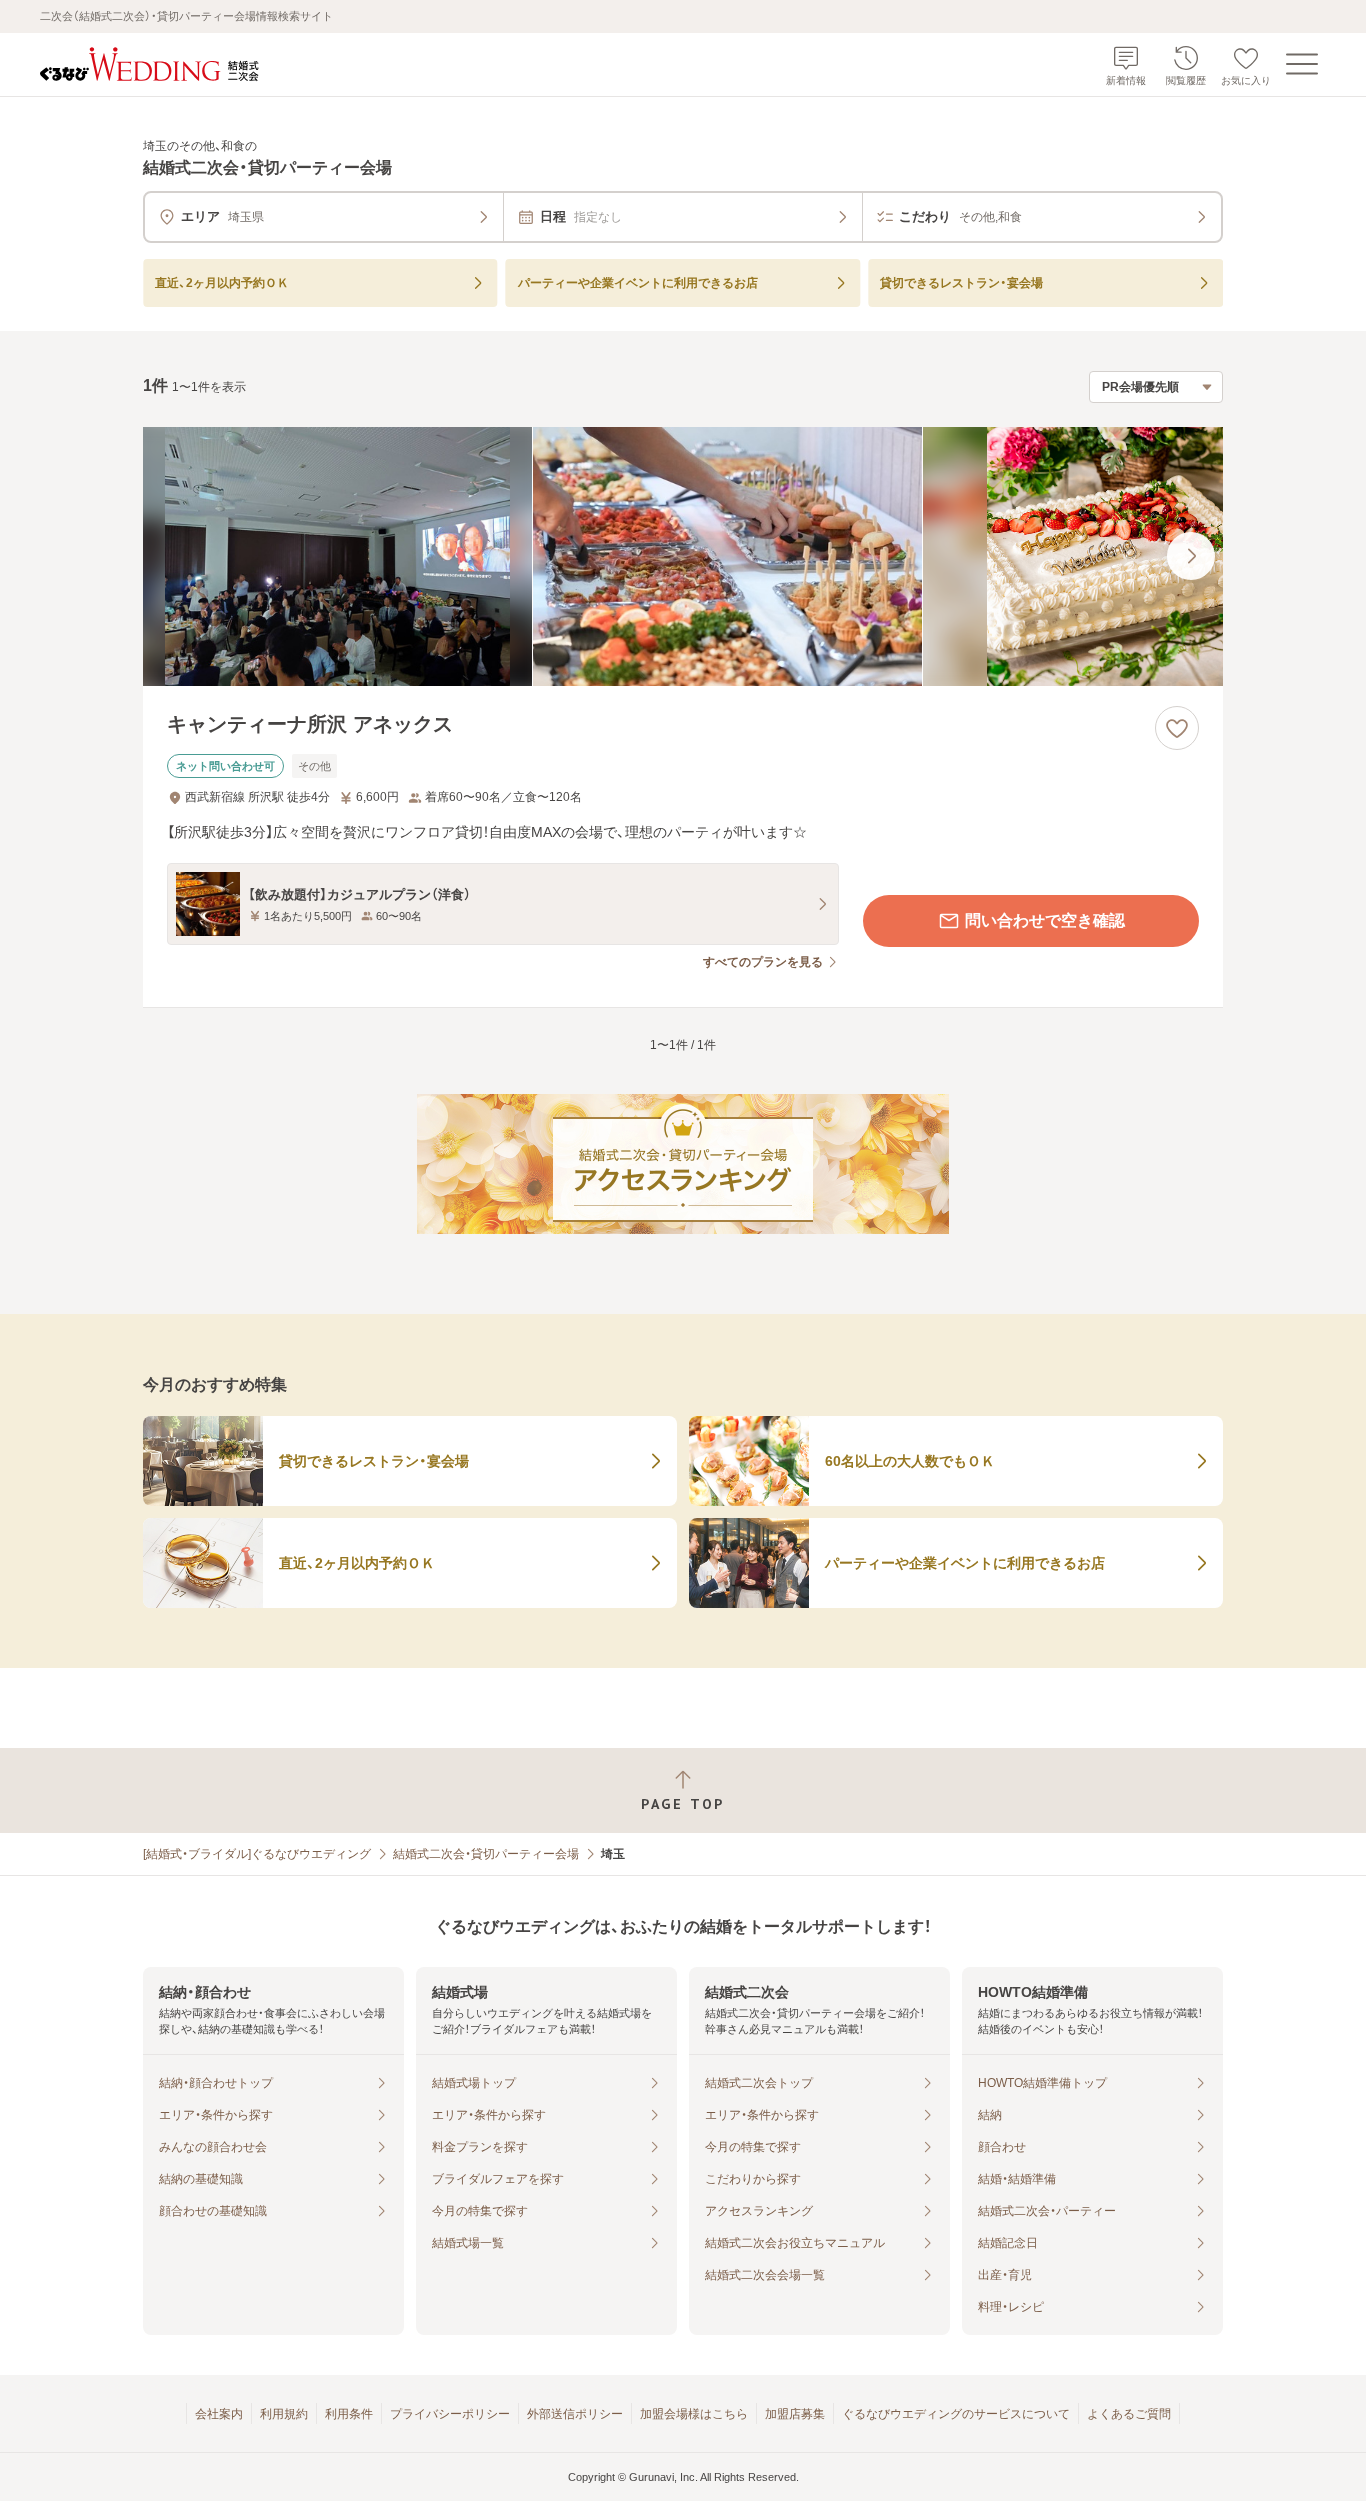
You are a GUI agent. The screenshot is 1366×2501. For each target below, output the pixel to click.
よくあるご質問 (1129, 2414)
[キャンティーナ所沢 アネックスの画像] (683, 556)
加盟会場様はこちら (694, 2414)
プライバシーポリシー (450, 2414)
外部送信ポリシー (575, 2414)
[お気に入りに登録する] (1177, 728)
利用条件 (349, 2414)
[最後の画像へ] (1191, 556)
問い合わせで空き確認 (1045, 920)
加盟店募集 (795, 2414)
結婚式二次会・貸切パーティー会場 (486, 1854)
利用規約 (284, 2414)
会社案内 (219, 2414)
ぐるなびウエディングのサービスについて (956, 2414)
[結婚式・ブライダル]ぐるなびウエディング (257, 1854)
